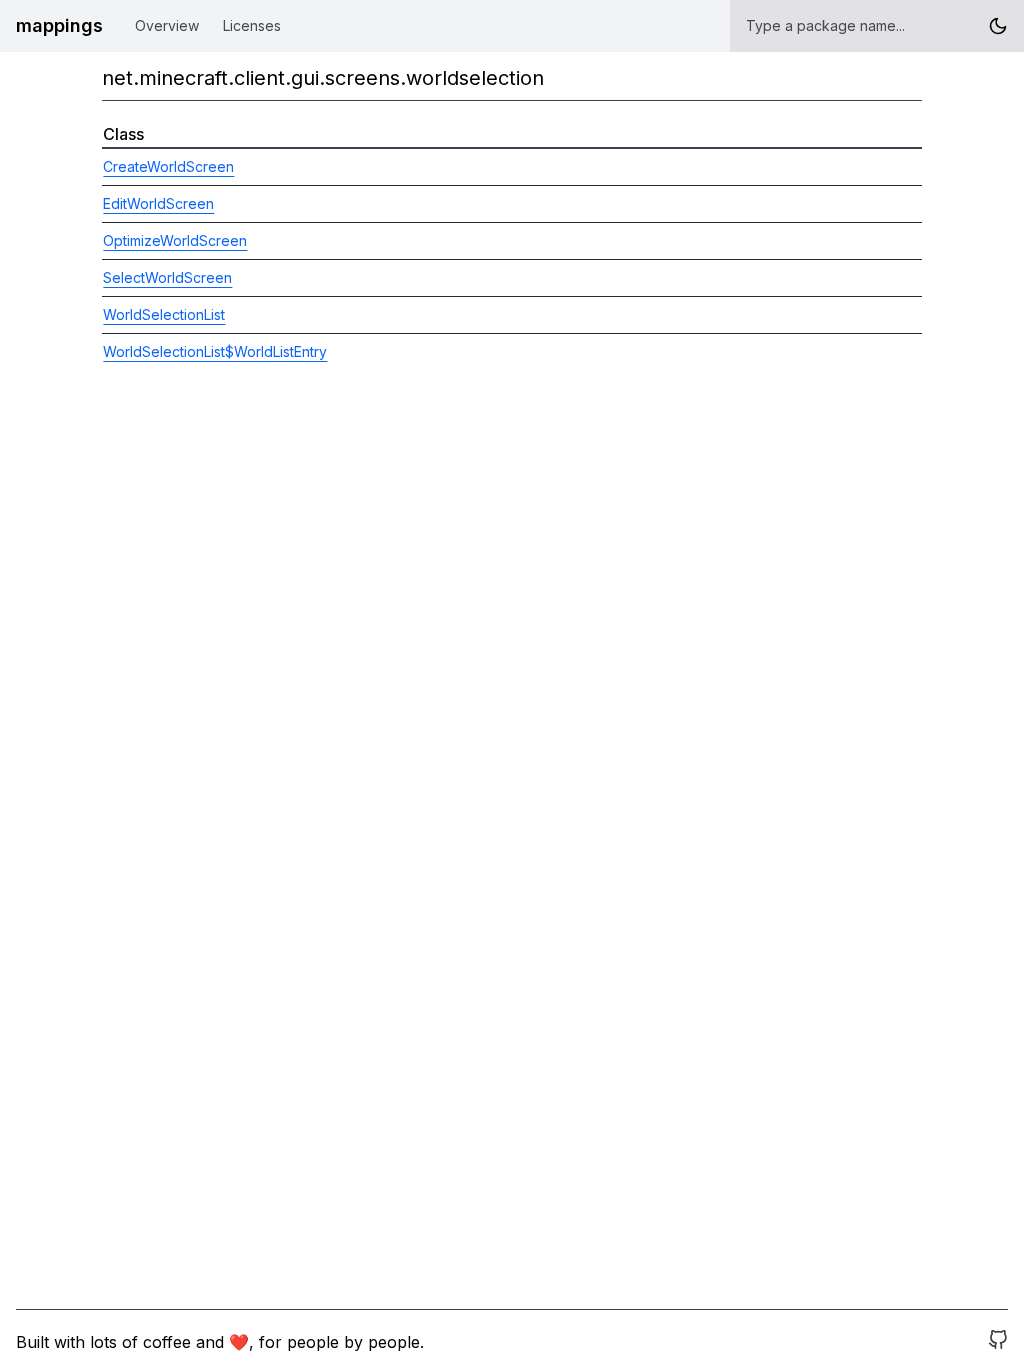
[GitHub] (998, 1342)
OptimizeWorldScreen (175, 240)
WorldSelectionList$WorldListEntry (215, 351)
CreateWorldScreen (168, 166)
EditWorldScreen (158, 203)
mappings (59, 25)
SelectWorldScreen (167, 277)
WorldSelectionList (164, 314)
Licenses (252, 25)
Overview (167, 25)
